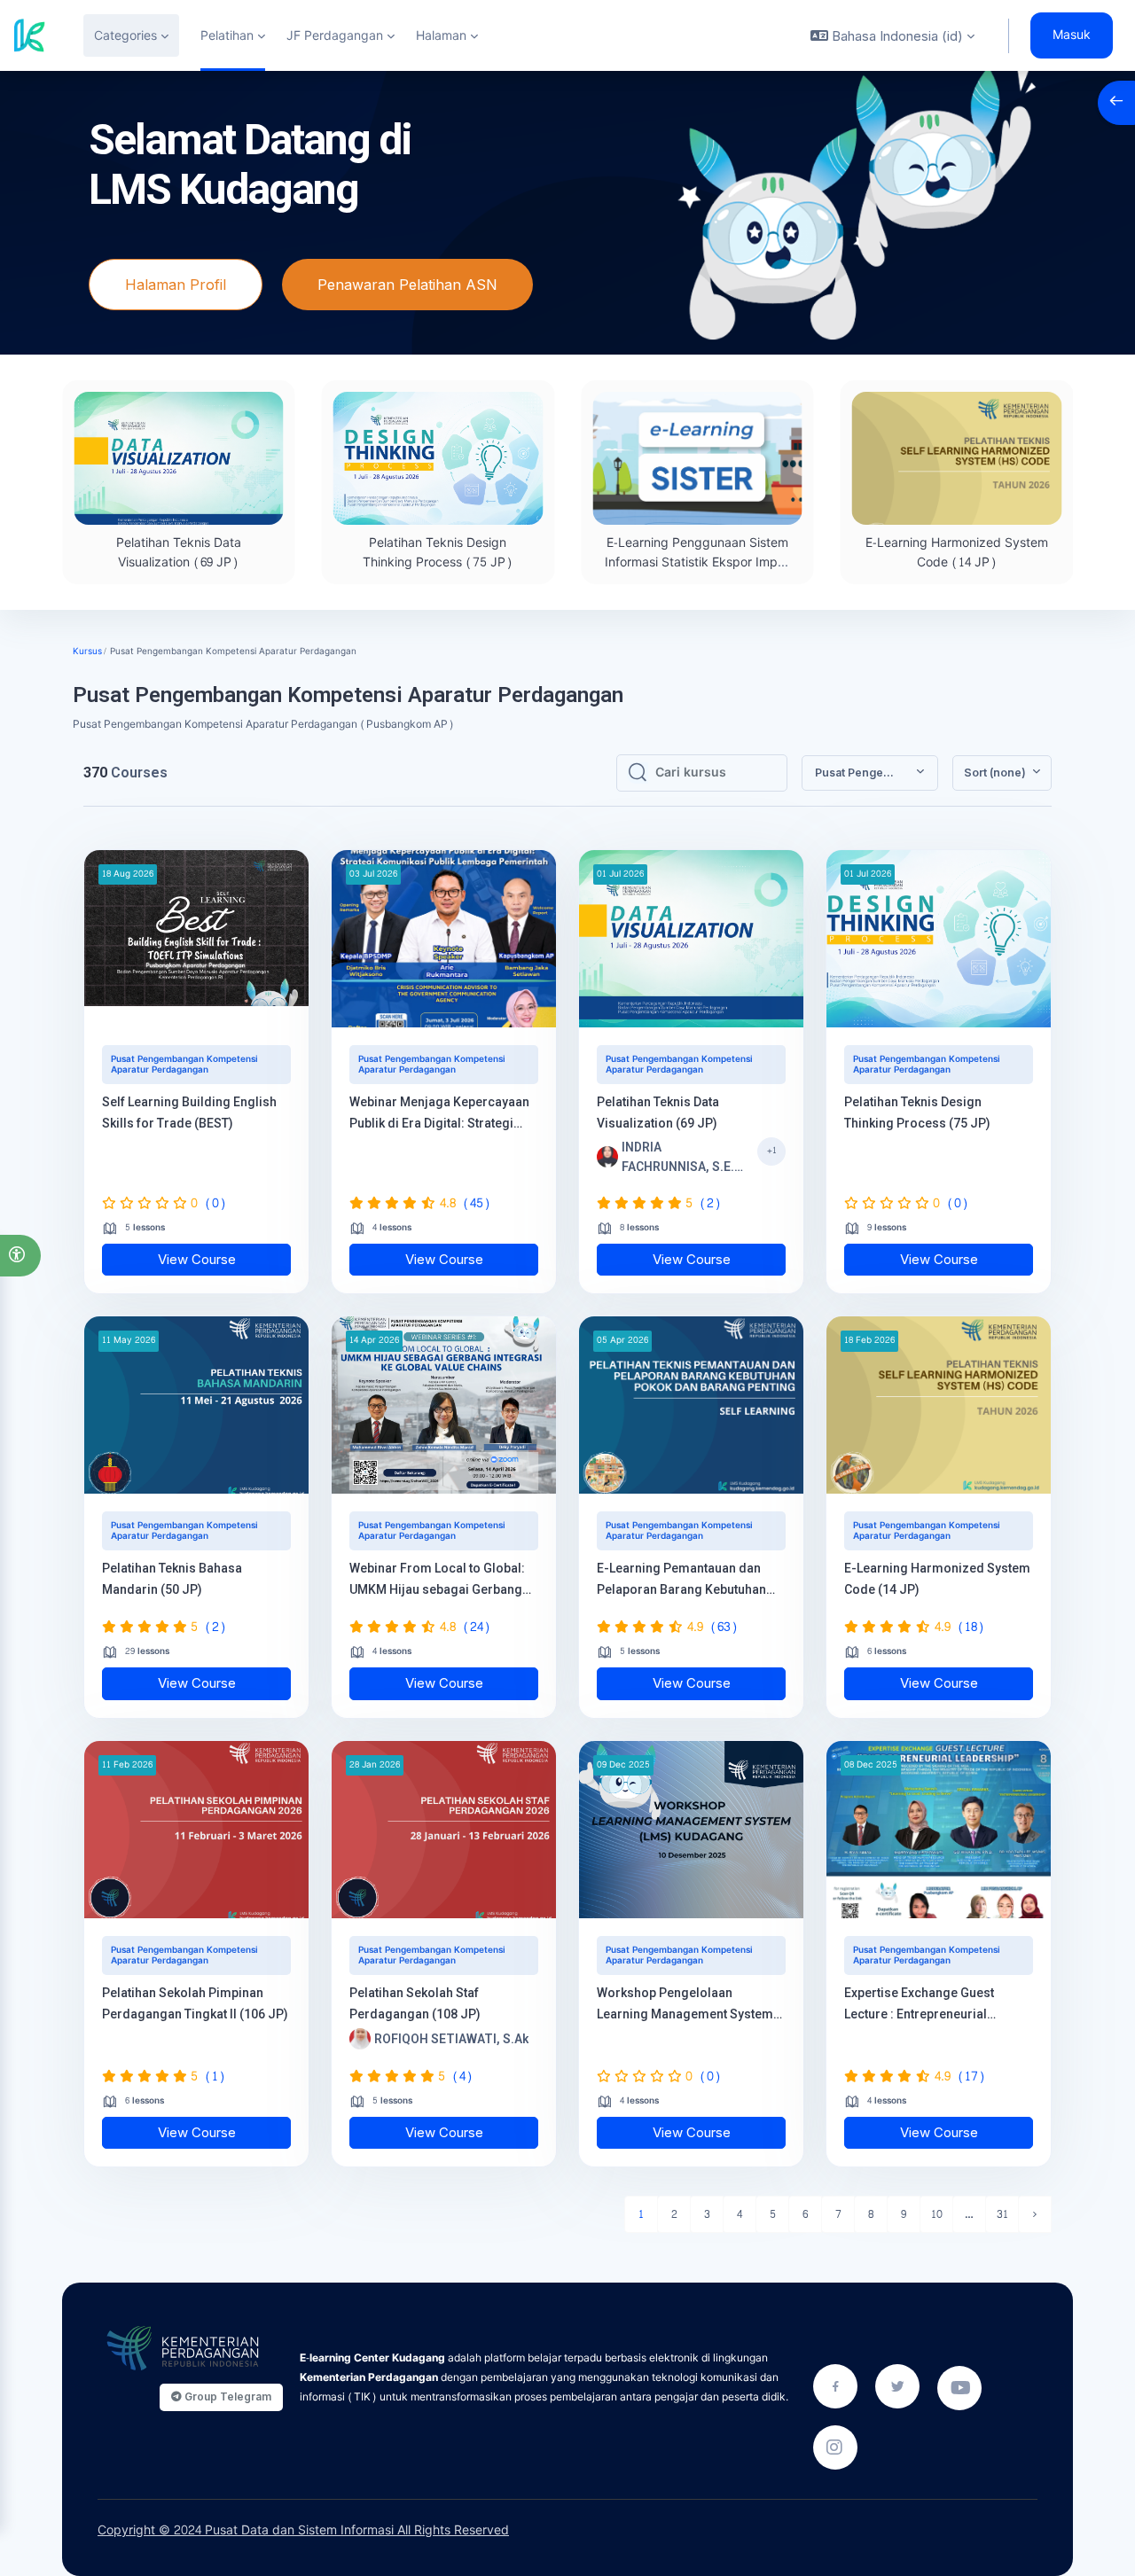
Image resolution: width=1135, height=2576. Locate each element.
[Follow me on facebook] (835, 2386)
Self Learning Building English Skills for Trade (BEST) (189, 1112)
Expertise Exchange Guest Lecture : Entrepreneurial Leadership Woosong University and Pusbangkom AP (937, 2005)
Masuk (1072, 35)
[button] (20, 1256)
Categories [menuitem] (125, 36)
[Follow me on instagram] (835, 2447)
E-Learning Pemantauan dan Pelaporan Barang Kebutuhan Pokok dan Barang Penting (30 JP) (684, 1581)
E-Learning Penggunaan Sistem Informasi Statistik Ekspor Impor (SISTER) (697, 562)
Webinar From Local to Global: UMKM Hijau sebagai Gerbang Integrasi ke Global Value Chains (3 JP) (443, 1581)
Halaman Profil (176, 285)
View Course (197, 1259)
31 (1002, 2214)
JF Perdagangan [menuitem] (335, 36)
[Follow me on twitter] (897, 2386)
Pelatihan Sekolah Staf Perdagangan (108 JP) (415, 2003)
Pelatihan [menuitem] (227, 36)
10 (937, 2214)
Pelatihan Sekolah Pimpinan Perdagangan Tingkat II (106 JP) (195, 2003)
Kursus (87, 652)
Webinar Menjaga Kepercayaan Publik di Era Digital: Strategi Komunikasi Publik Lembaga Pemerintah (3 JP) (439, 1114)
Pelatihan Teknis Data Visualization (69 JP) (179, 553)
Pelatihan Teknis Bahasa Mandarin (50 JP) (172, 1579)
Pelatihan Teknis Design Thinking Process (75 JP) (438, 553)
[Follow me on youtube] (959, 2388)
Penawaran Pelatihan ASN (407, 285)
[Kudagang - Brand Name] (30, 35)
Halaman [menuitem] (441, 36)
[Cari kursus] (638, 773)
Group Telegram (227, 2396)
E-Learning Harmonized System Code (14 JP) (957, 553)
